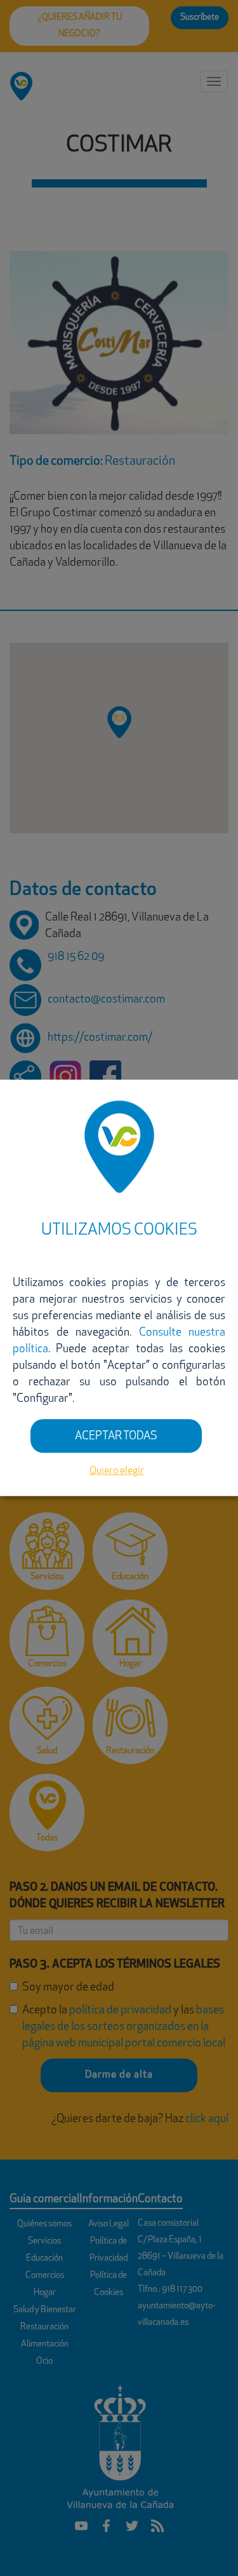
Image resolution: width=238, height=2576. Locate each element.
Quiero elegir (117, 1471)
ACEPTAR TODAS (116, 1437)
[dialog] (119, 1288)
